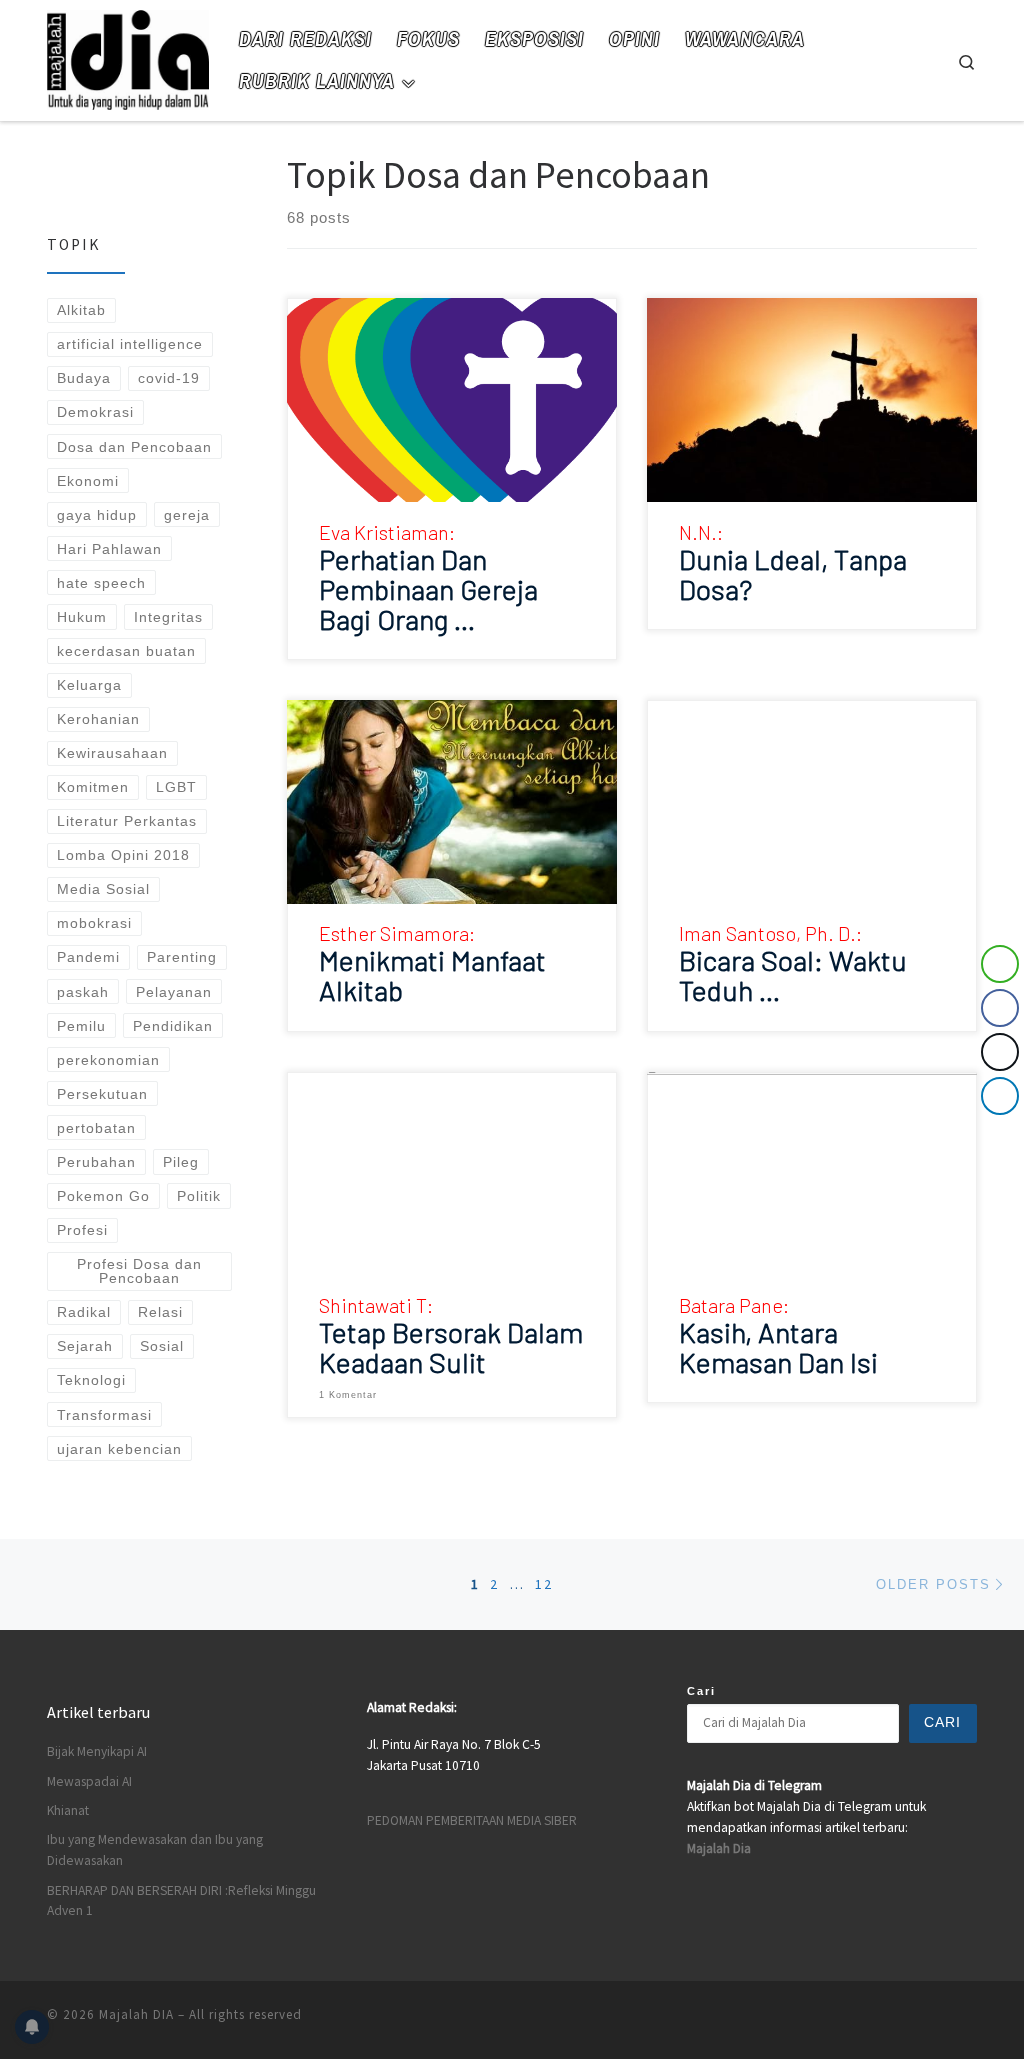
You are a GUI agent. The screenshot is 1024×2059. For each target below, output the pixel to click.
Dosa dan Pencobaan (134, 447)
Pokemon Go (103, 1196)
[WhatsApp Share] (1000, 964)
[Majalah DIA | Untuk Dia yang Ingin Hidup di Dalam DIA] (128, 56)
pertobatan (96, 1128)
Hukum (82, 617)
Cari (701, 1691)
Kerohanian (98, 719)
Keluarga (89, 685)
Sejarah (85, 1346)
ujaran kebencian (119, 1449)
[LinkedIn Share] (1000, 1096)
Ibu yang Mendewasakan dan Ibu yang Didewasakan (155, 1850)
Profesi (82, 1230)
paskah (83, 992)
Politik (199, 1196)
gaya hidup (97, 515)
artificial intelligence (130, 344)
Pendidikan (173, 1026)
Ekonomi (88, 481)
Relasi (160, 1312)
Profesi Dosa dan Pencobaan (139, 1271)
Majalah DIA (136, 2014)
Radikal (84, 1312)
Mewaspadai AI (89, 1781)
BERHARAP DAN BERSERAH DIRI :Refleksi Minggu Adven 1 (181, 1901)
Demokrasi (95, 412)
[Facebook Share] (1000, 1008)
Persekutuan (102, 1094)
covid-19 (169, 378)
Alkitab (81, 310)
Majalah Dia (719, 1848)
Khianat (68, 1810)
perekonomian (108, 1060)
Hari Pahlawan (109, 549)
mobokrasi (94, 923)
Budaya (84, 378)
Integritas (168, 617)
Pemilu (81, 1026)
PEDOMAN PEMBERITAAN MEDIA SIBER (472, 1820)
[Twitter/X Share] (1000, 1052)
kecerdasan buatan (126, 651)
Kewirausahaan (112, 753)
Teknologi (91, 1380)
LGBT (176, 787)
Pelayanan (174, 992)
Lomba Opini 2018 (123, 855)
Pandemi (88, 957)
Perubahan (96, 1162)
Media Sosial (103, 889)
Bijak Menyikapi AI (97, 1751)
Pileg (181, 1162)
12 (544, 1584)
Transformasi (104, 1415)
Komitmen (93, 787)
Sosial (162, 1346)
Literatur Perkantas (127, 821)
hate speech (101, 583)
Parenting (182, 957)
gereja (187, 515)
